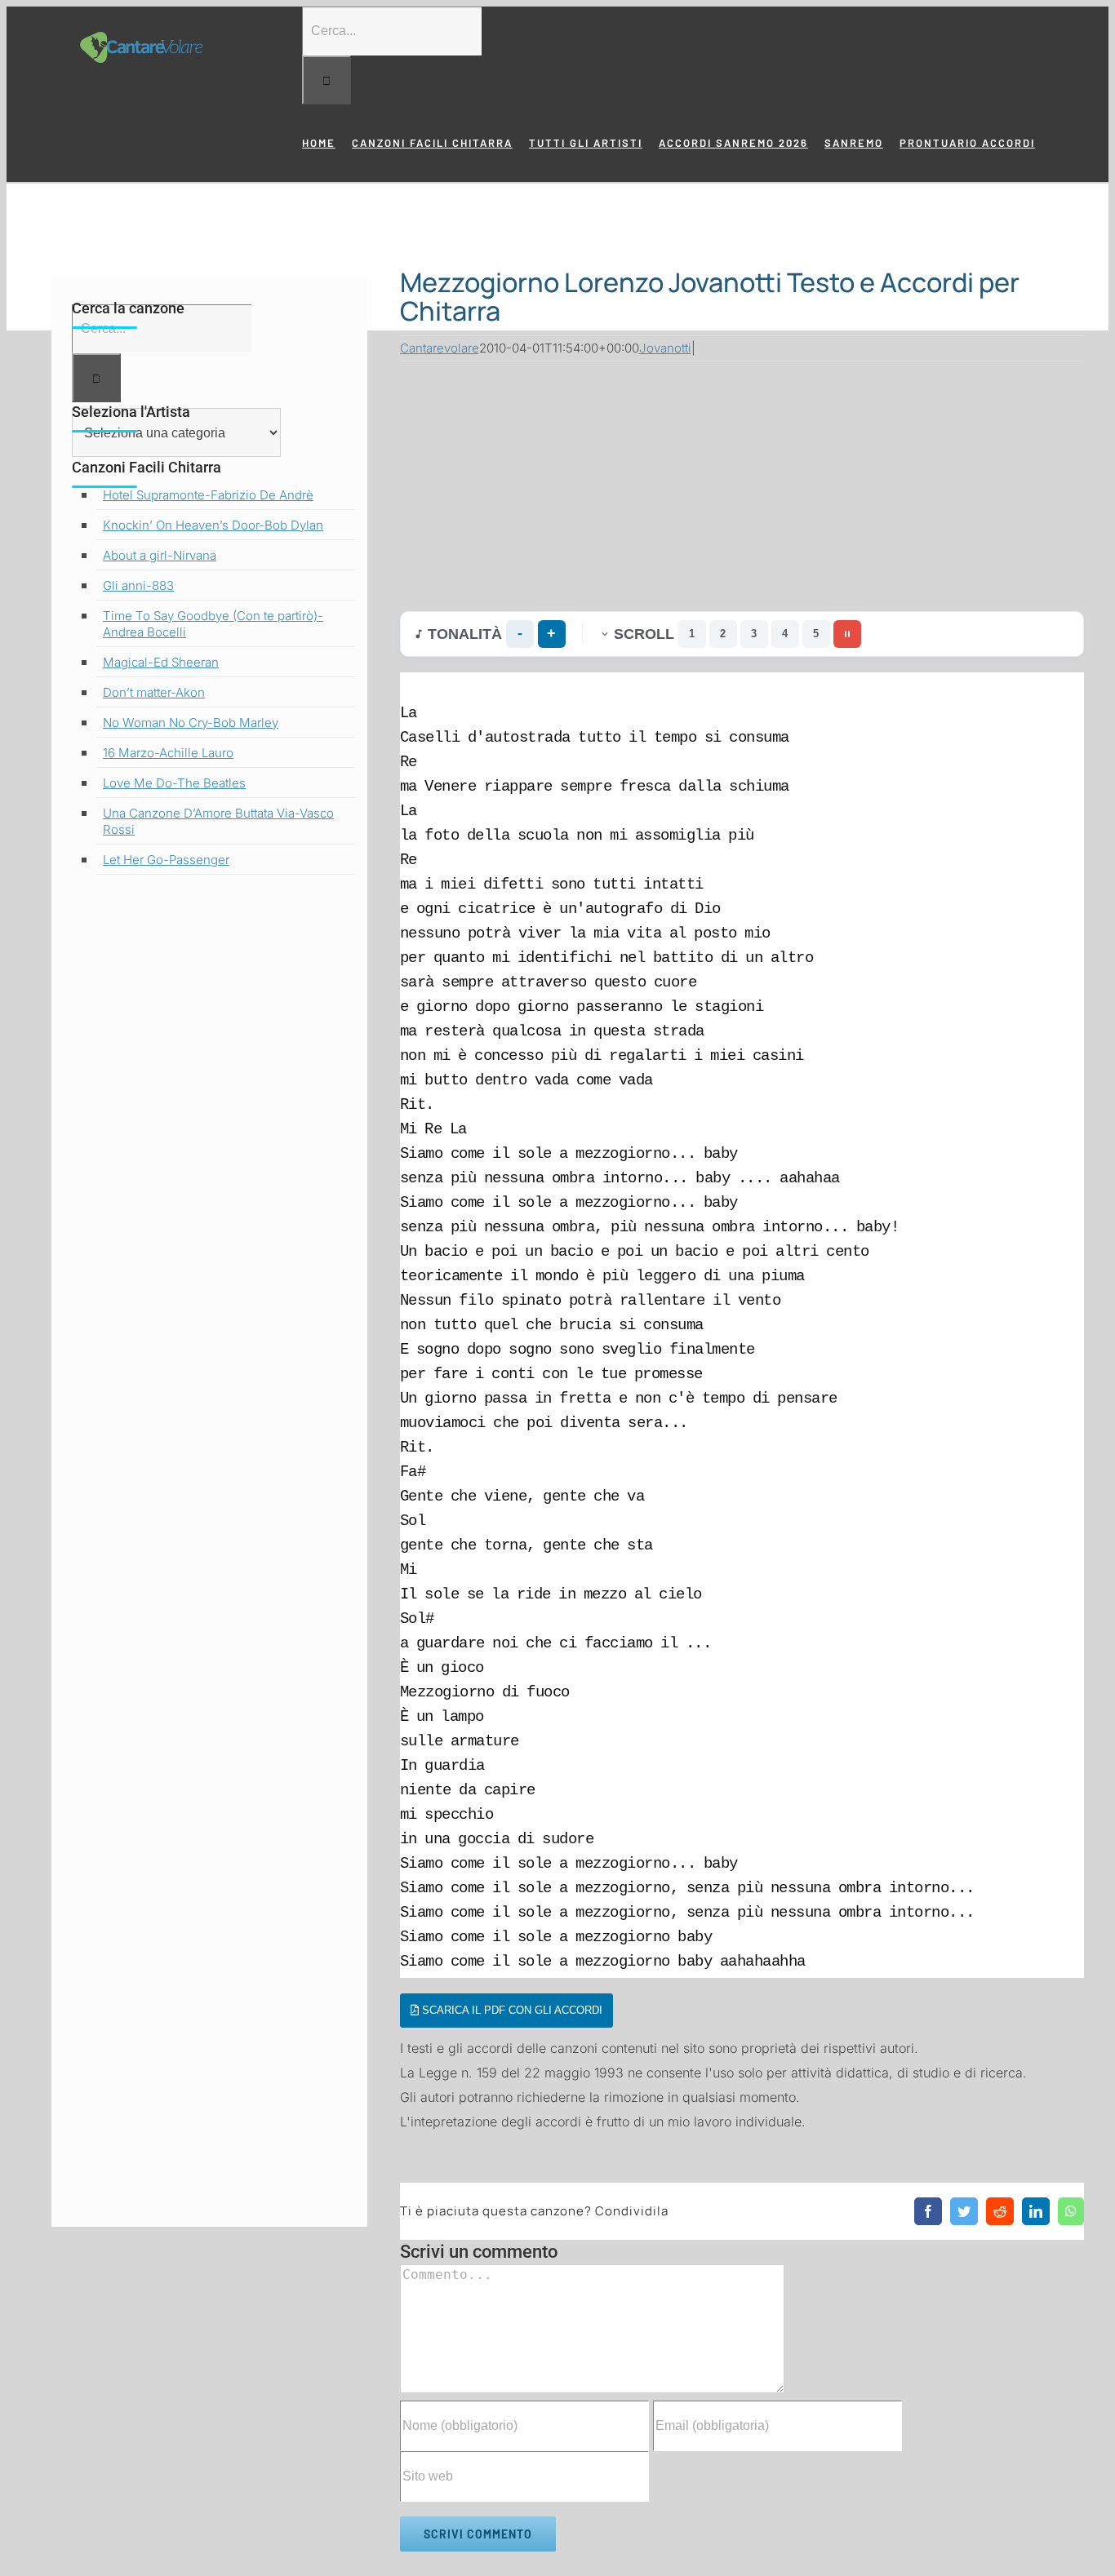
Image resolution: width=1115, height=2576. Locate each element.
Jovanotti (665, 348)
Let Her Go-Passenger (166, 860)
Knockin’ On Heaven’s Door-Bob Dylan (213, 525)
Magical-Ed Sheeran (161, 662)
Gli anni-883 (138, 585)
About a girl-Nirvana (160, 555)
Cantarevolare (440, 348)
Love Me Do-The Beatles (174, 783)
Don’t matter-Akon (154, 692)
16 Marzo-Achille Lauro (168, 753)
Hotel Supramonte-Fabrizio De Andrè (208, 495)
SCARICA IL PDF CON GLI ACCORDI (511, 2010)
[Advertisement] (742, 482)
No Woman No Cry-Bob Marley (191, 723)
